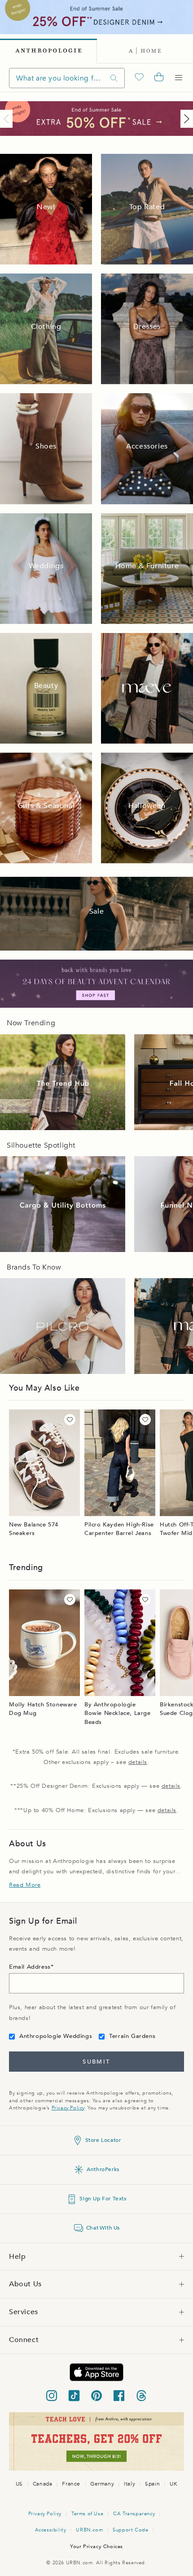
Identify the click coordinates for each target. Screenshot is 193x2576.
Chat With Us (103, 2228)
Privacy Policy (68, 2108)
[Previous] (8, 119)
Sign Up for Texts (103, 2199)
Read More (25, 1885)
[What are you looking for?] (114, 78)
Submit (96, 2062)
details (138, 1762)
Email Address (30, 1967)
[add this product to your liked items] (70, 1420)
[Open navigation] (179, 78)
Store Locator (103, 2140)
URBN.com (89, 2530)
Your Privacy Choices (96, 2547)
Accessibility (51, 2530)
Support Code (130, 2530)
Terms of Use (87, 2514)
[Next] (185, 119)
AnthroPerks (103, 2169)
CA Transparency (134, 2514)
